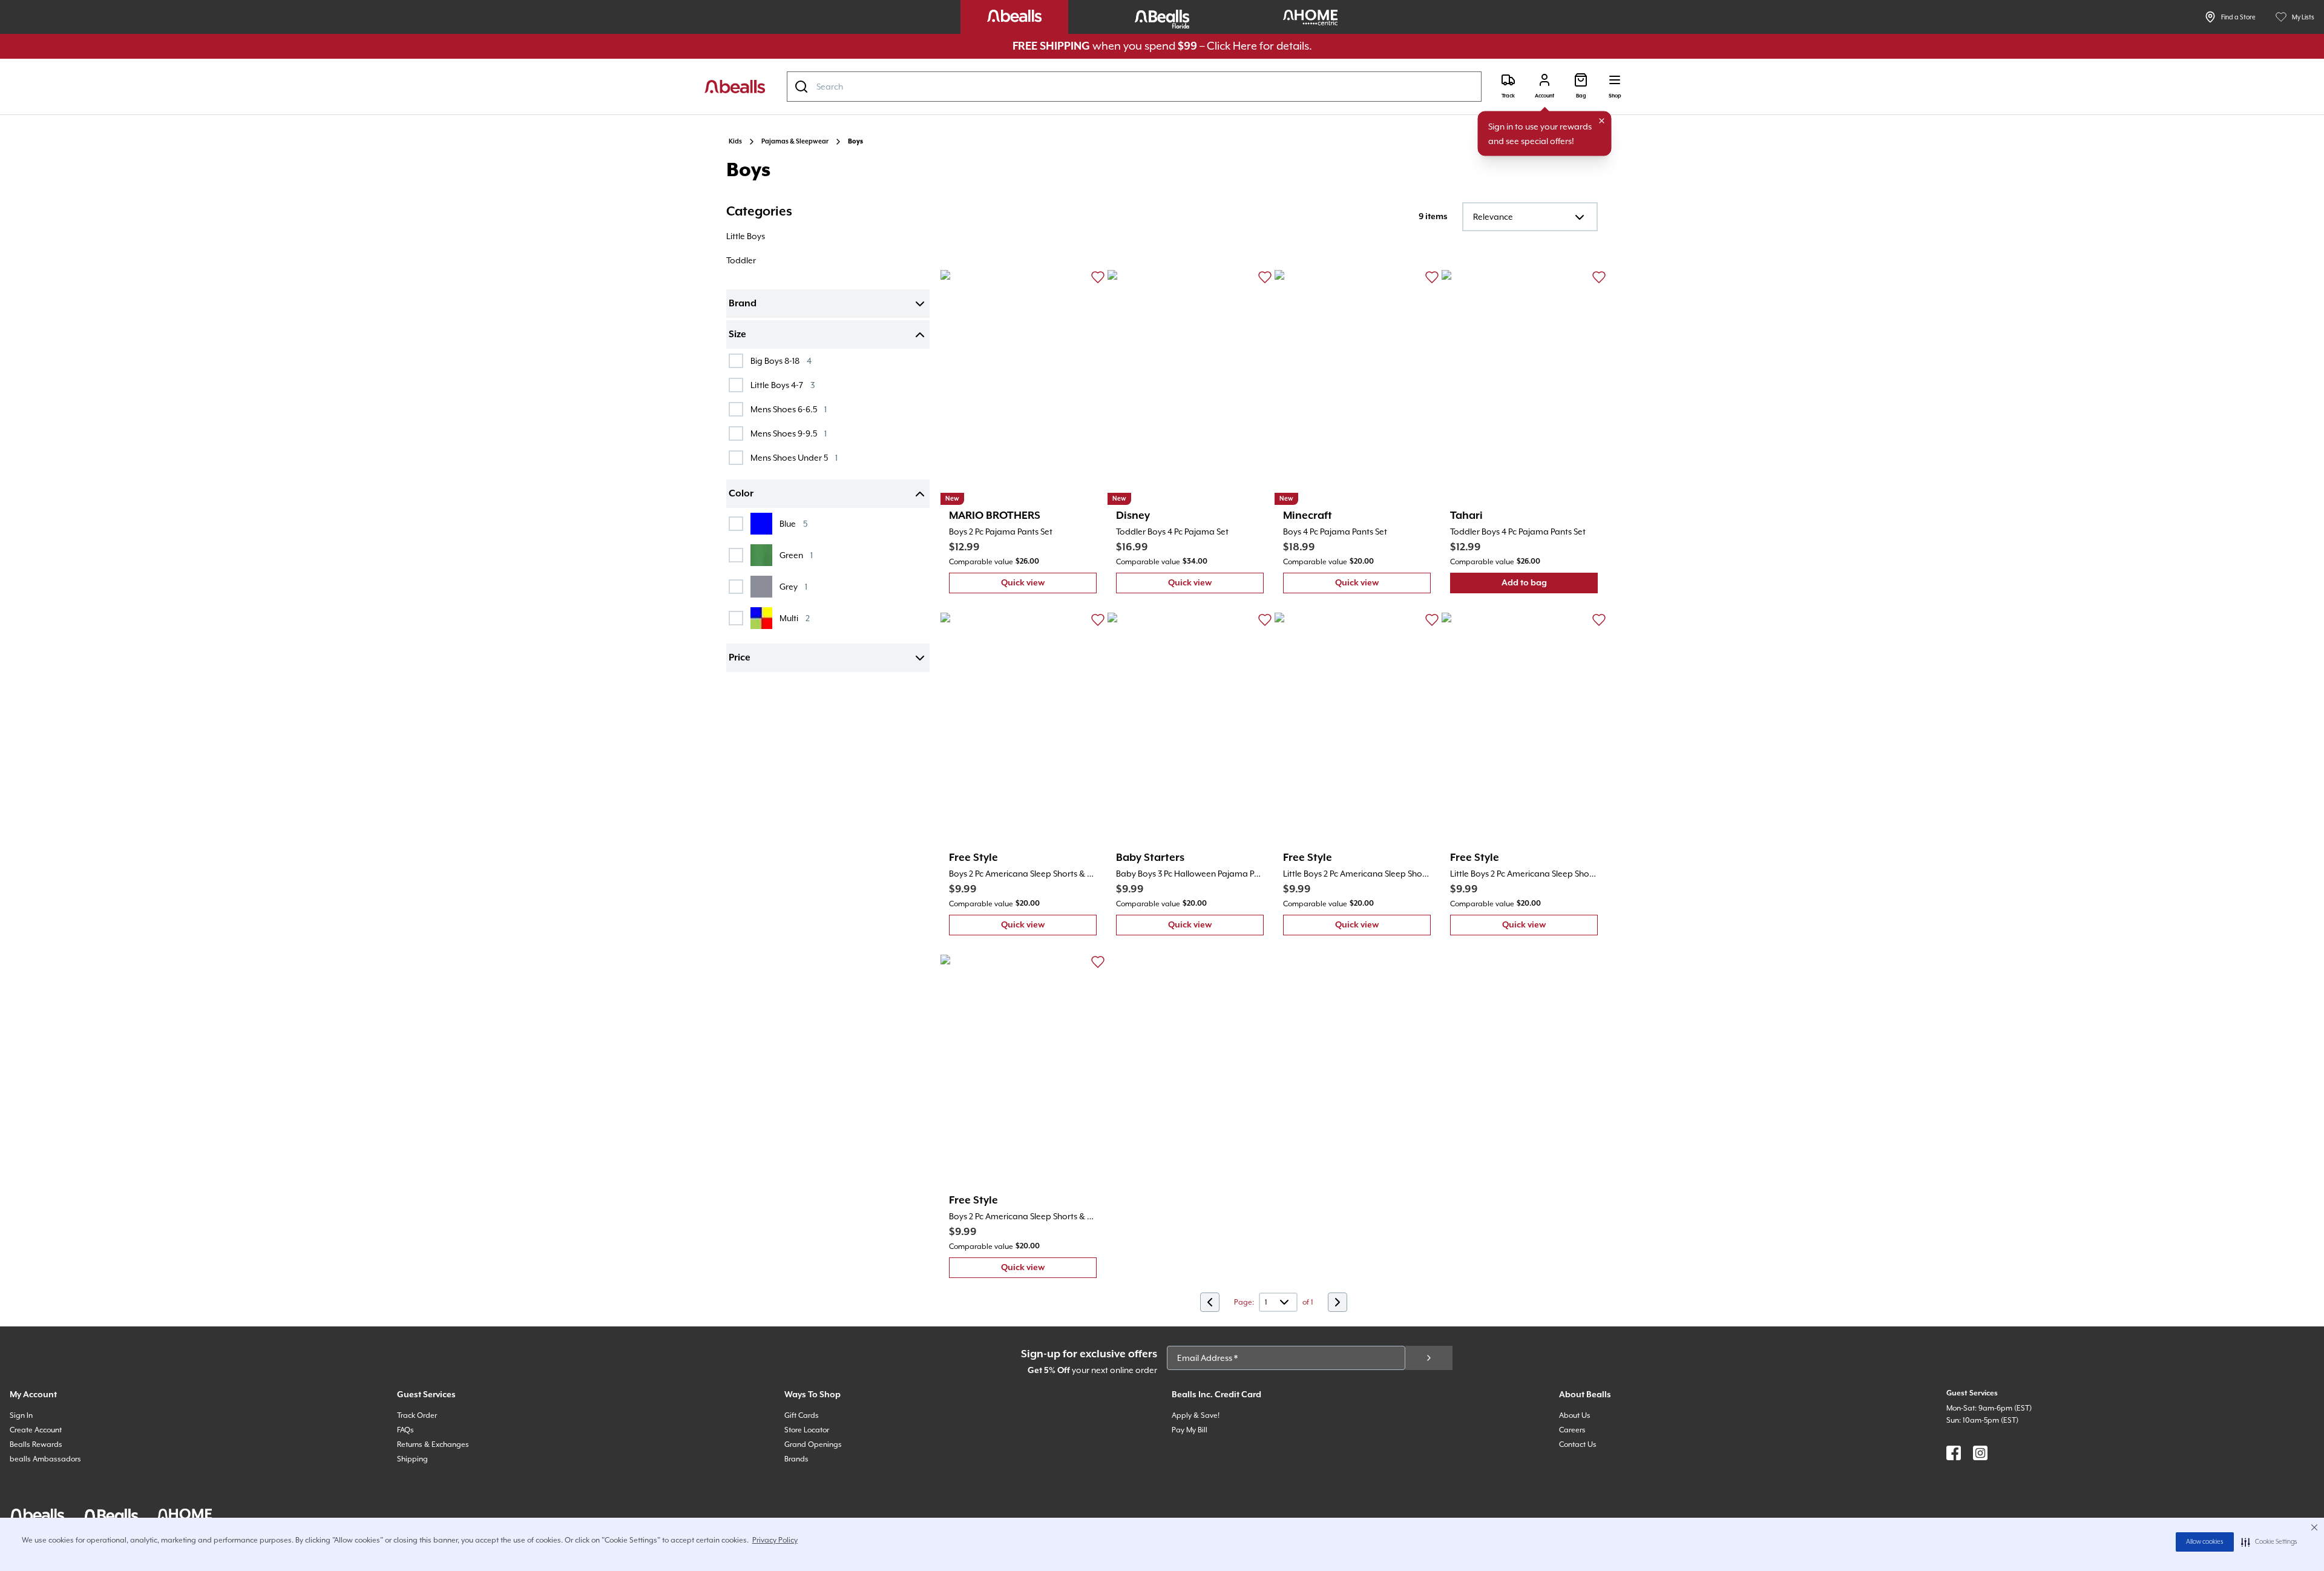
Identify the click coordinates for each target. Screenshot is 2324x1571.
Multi (795, 618)
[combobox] (1134, 87)
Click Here (1232, 46)
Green (796, 555)
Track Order (417, 1415)
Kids (735, 142)
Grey (793, 586)
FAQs (405, 1430)
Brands (796, 1459)
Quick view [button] (1049, 586)
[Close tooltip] (1602, 121)
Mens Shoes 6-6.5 (789, 409)
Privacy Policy (775, 1540)
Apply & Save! (1196, 1415)
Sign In (21, 1415)
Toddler (741, 260)
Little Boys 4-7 (783, 385)
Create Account (36, 1430)
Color (741, 494)
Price (740, 658)
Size (737, 335)
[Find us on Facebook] (1954, 1453)
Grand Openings (813, 1444)
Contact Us (1578, 1444)
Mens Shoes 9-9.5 (789, 433)
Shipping (412, 1459)
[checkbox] (736, 361)
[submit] (1429, 1358)
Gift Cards (802, 1415)
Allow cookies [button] (2205, 1542)
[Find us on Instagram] (1980, 1453)
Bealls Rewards (36, 1444)
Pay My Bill (1190, 1430)
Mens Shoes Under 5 (794, 457)
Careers (1572, 1430)
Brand (743, 304)
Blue (793, 523)
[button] (2269, 1542)
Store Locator (807, 1430)
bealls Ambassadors (45, 1459)
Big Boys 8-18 (781, 361)
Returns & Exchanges (433, 1444)
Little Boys (746, 236)
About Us (1575, 1415)
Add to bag (1550, 586)
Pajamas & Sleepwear (795, 142)
